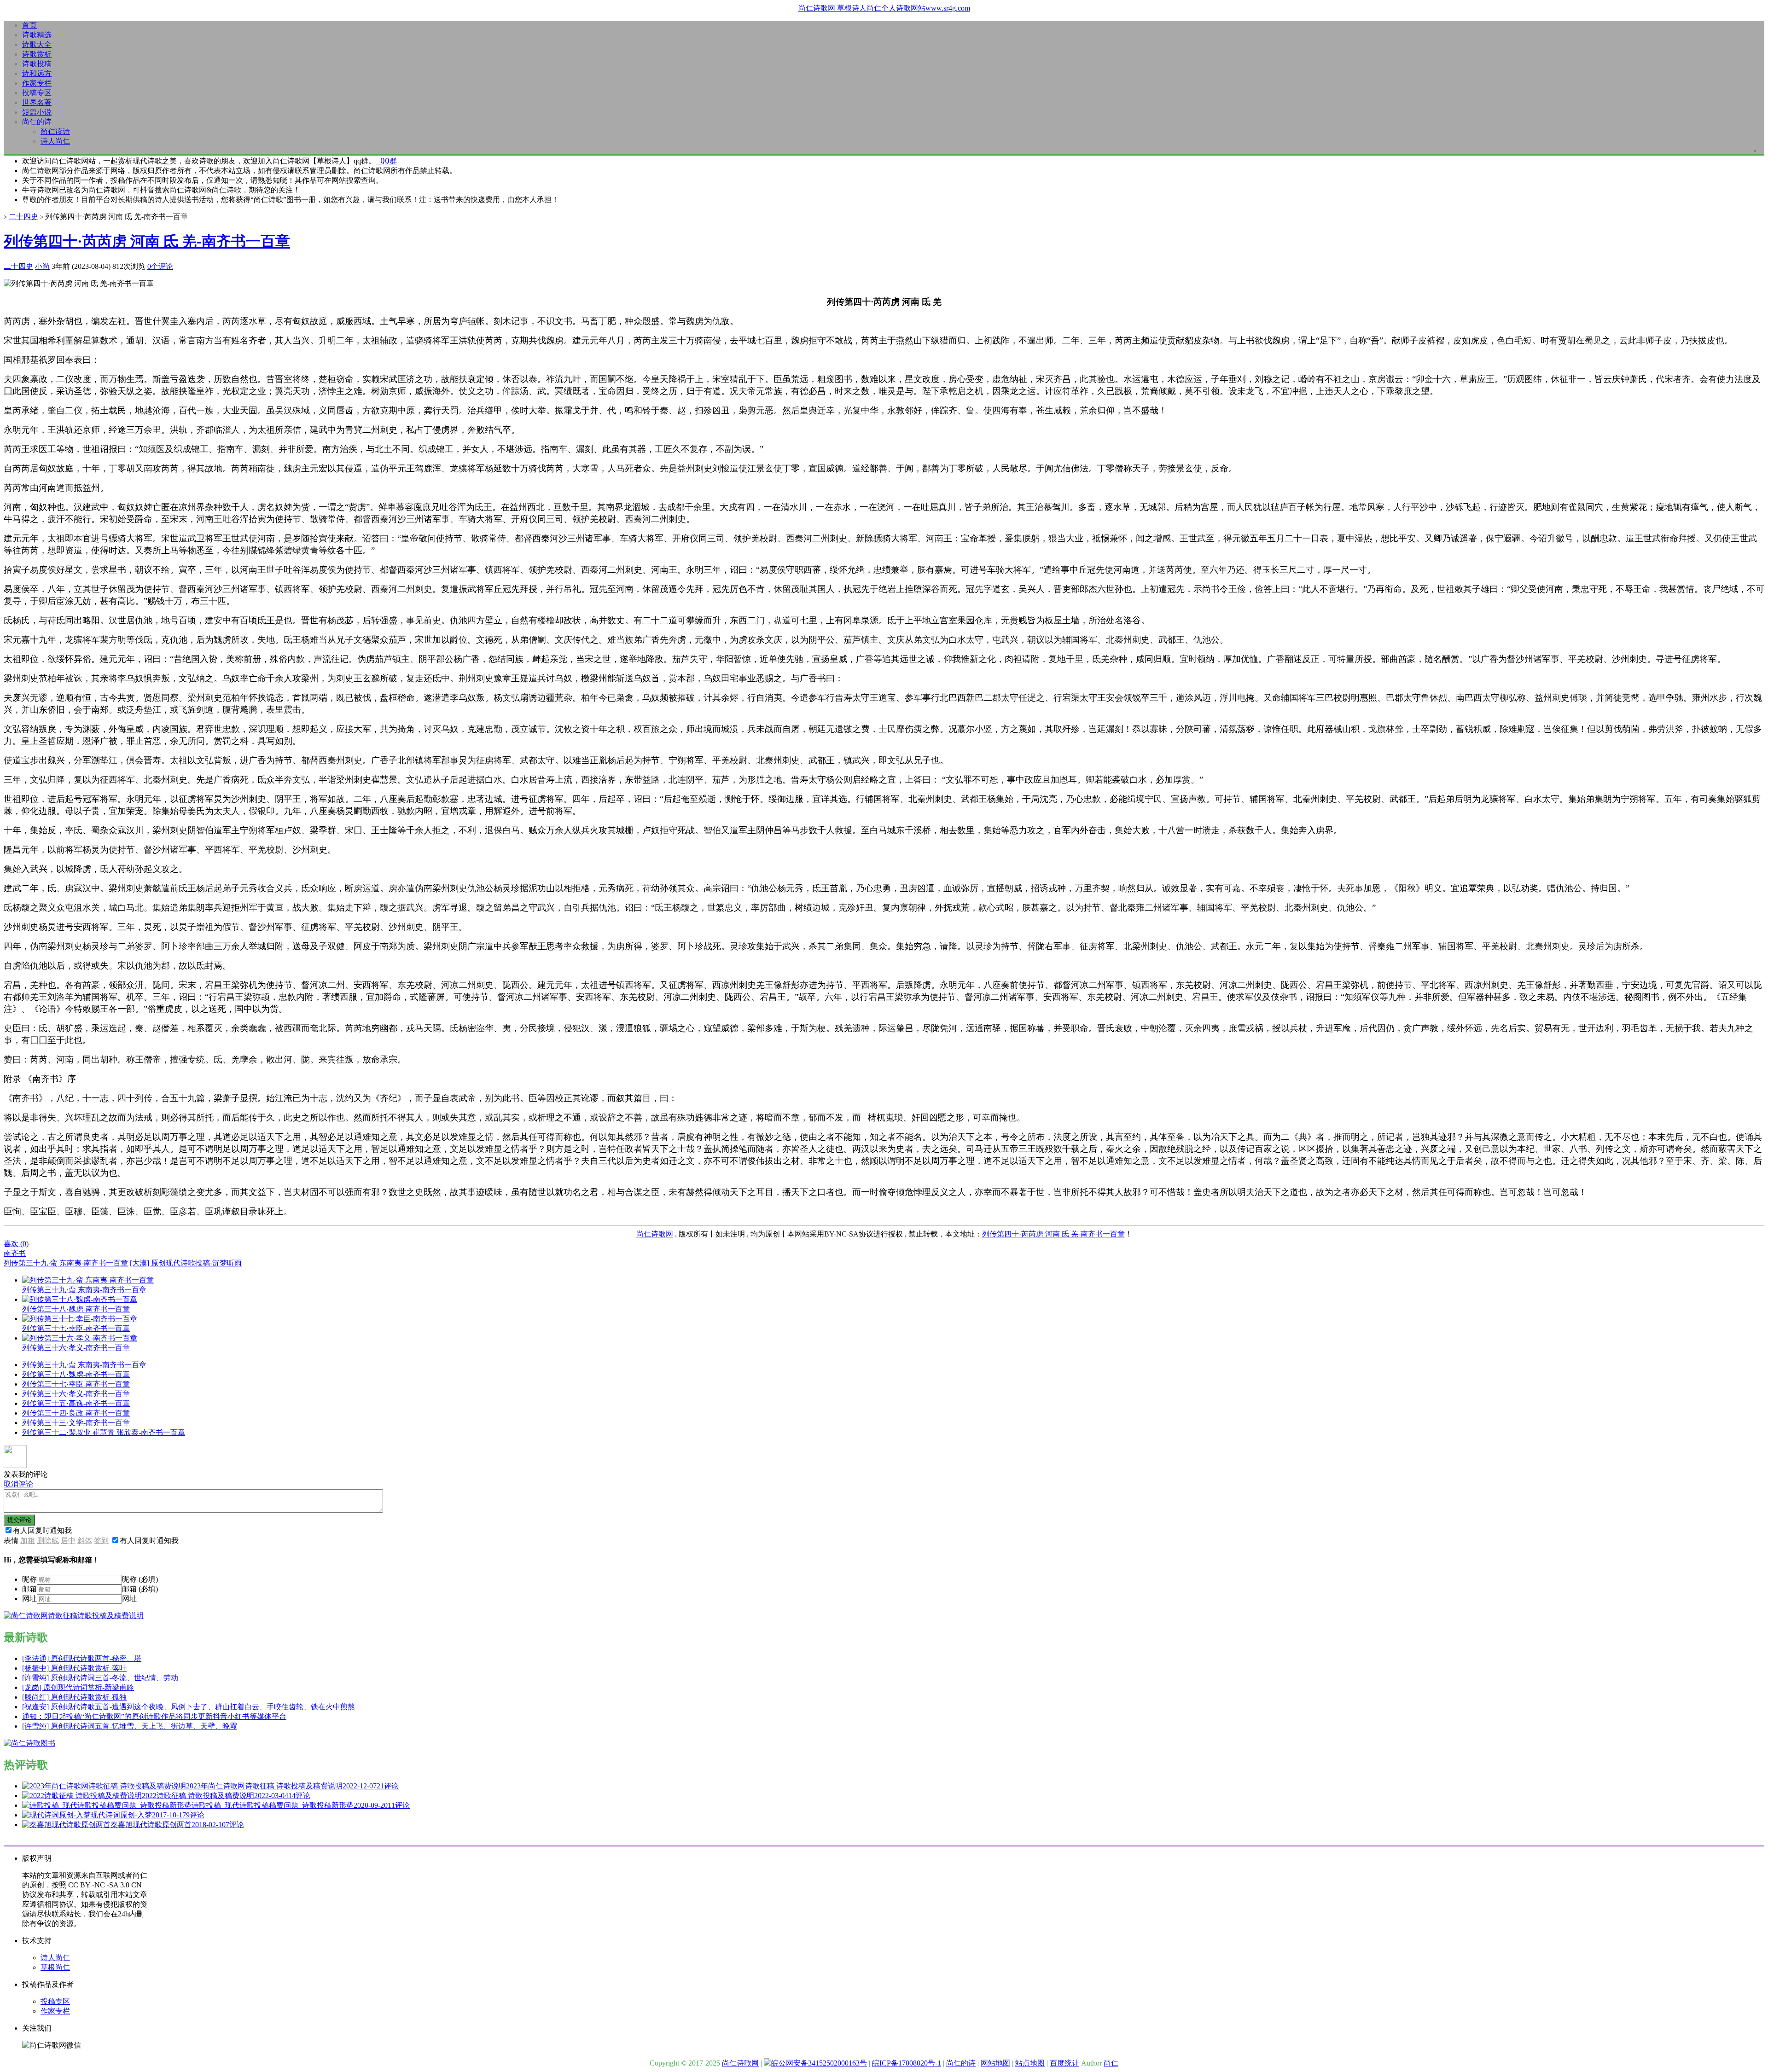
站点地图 (1030, 2063)
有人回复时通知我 (42, 1530)
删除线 (48, 1541)
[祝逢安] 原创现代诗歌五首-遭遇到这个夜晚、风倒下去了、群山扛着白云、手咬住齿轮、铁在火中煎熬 (189, 1707)
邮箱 (29, 1589)
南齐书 (15, 1253)
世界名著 (37, 102)
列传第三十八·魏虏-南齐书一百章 (76, 1374)
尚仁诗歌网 (655, 1234)
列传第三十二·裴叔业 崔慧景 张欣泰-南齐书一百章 (104, 1432)
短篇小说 (37, 112)
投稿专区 (37, 93)
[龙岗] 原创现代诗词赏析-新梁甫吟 (78, 1687)
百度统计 (1064, 2063)
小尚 (42, 266)
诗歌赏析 (37, 54)
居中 (68, 1541)
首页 (29, 25)
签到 (101, 1541)
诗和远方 (37, 73)
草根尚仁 (55, 1967)
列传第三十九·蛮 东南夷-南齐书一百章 (66, 1263)
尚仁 (1111, 2063)
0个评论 (160, 266)
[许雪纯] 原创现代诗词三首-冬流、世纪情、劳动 (100, 1678)
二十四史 (23, 217)
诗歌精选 (37, 35)
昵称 (29, 1579)
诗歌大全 (37, 44)
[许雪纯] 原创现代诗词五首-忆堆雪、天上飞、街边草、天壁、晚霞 (130, 1726)
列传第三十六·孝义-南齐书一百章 (76, 1394)
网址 (29, 1599)
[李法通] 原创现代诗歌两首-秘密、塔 (82, 1658)
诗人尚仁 (55, 141)
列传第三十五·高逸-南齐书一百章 (76, 1403)
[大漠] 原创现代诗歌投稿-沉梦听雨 (186, 1263)
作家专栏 (37, 83)
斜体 (85, 1541)
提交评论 (19, 1520)
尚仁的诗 (37, 122)
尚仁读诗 (55, 131)
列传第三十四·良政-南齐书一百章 (76, 1413)
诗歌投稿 (37, 64)
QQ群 (386, 161)
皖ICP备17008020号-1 (907, 2063)
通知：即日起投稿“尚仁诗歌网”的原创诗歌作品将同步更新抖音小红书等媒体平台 (154, 1716)
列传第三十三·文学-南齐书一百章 (76, 1423)
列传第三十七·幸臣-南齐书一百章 (76, 1384)
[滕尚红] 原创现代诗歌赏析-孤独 (74, 1697)
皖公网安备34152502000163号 (819, 2063)
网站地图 (995, 2063)
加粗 (28, 1541)
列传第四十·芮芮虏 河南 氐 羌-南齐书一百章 (147, 241)
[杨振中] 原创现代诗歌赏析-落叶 (74, 1668)
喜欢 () (16, 1244)
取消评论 (18, 1484)
